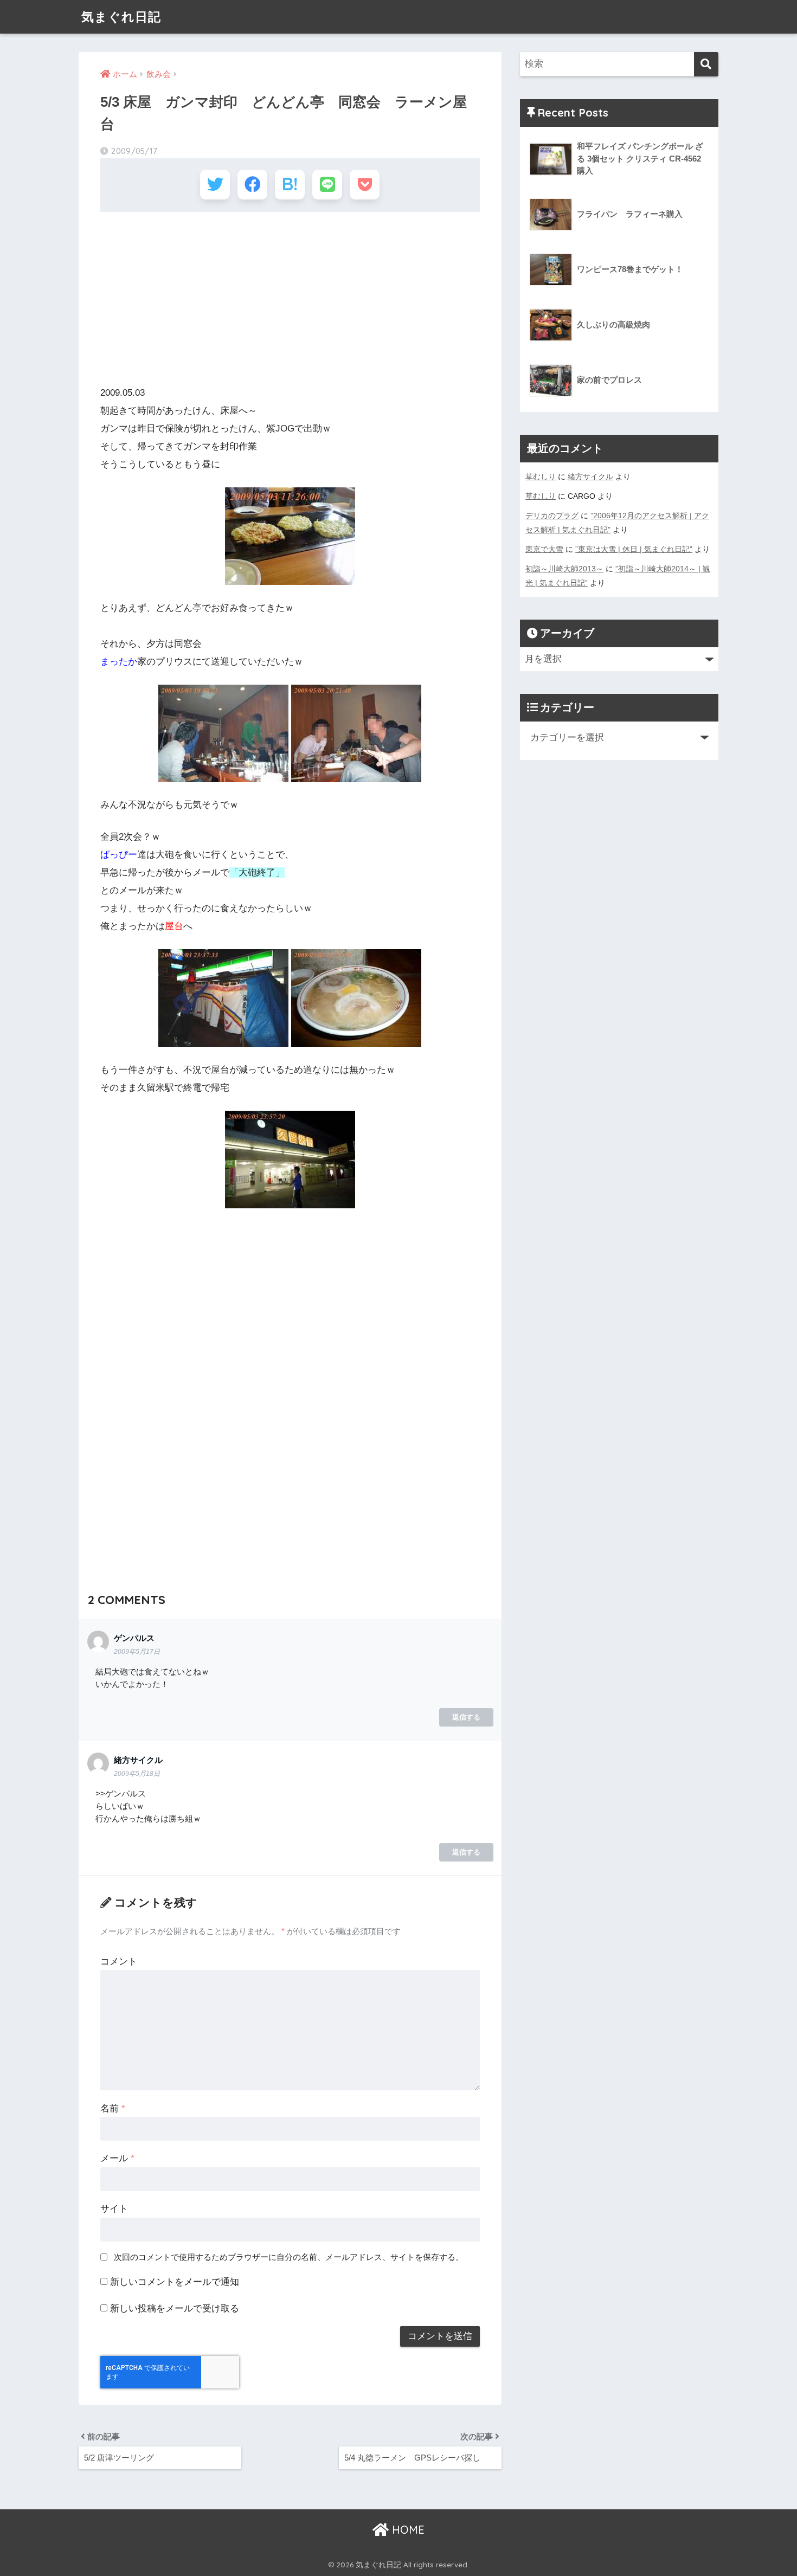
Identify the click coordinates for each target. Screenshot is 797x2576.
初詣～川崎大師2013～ (564, 569)
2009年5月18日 (137, 1774)
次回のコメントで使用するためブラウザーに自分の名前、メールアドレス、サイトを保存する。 (289, 2257)
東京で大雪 (544, 549)
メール (117, 2158)
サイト (114, 2209)
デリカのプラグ (552, 516)
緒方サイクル (590, 476)
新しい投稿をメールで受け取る (175, 2308)
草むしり (541, 476)
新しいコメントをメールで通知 (175, 2282)
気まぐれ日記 (121, 17)
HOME (407, 2530)
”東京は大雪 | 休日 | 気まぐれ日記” (634, 549)
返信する (466, 1717)
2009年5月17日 (137, 1652)
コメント (119, 1962)
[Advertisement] (290, 299)
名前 (113, 2108)
